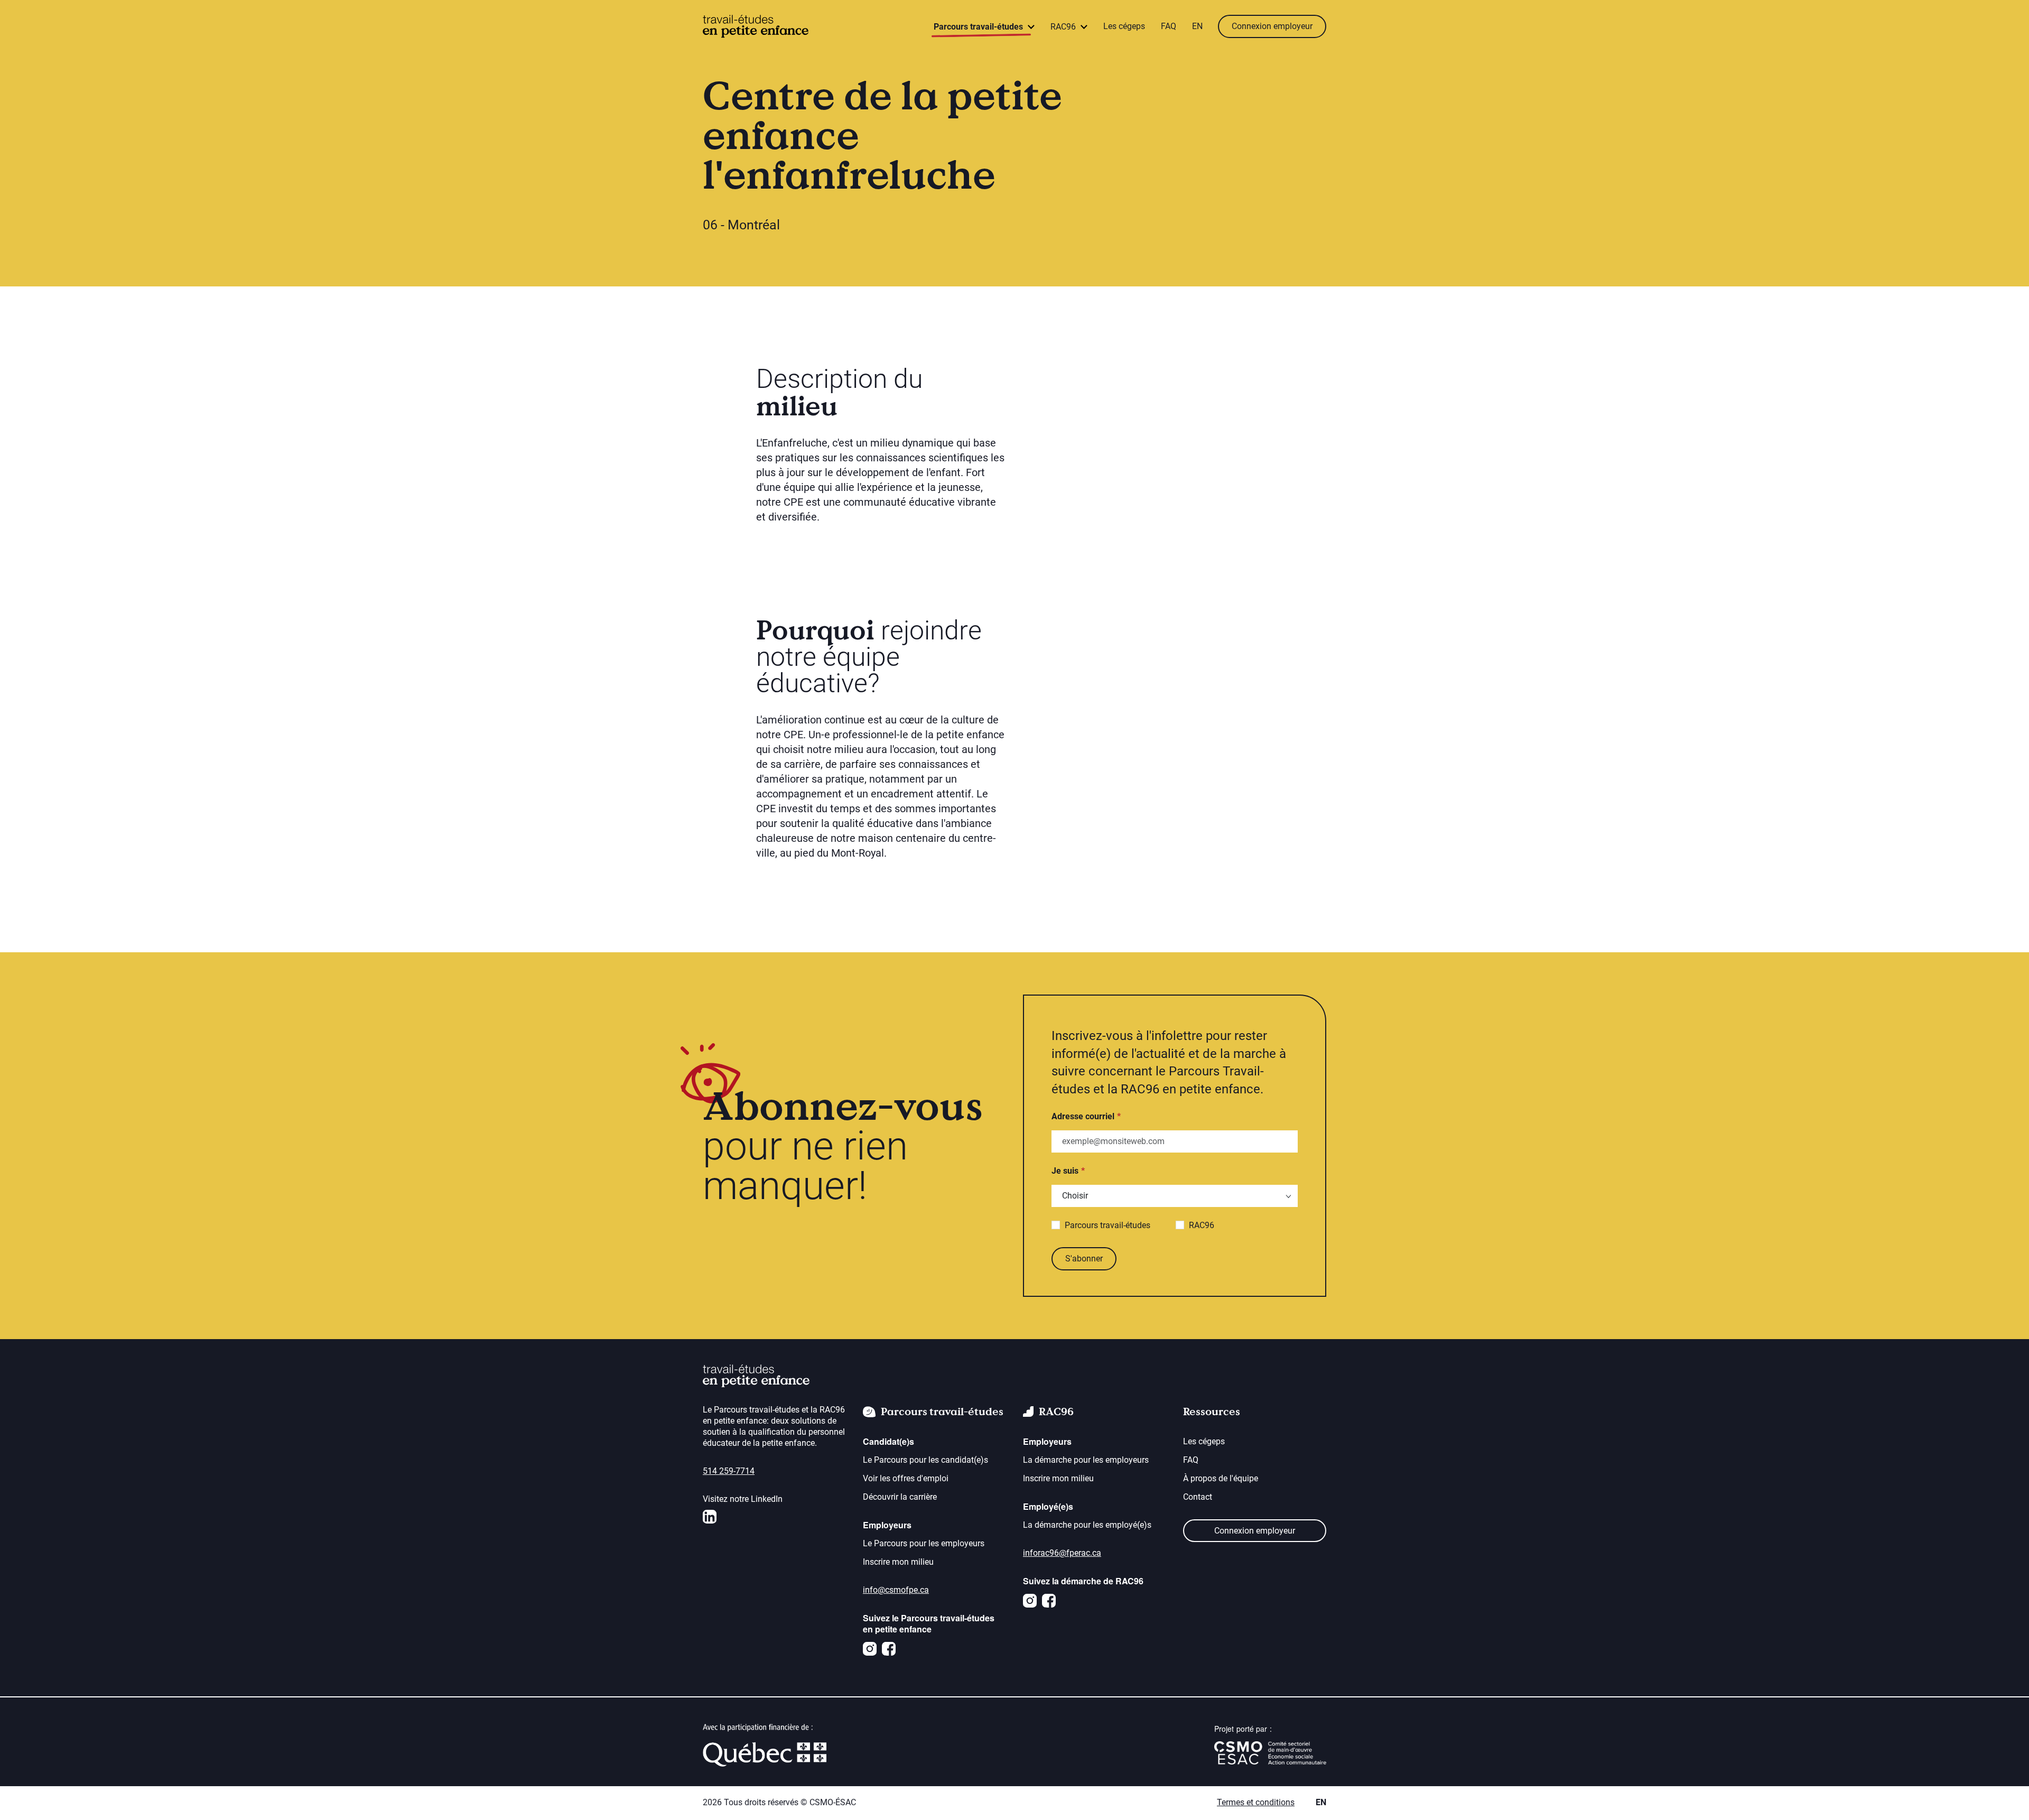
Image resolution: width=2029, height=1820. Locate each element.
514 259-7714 (729, 1471)
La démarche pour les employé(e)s (1087, 1525)
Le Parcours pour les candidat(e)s (925, 1460)
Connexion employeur (1272, 26)
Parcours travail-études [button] (979, 27)
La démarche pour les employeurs (1086, 1460)
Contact (1198, 1497)
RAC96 (1202, 1225)
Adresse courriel (1083, 1116)
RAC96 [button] (1064, 27)
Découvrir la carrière (900, 1497)
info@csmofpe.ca (896, 1590)
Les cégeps (1124, 26)
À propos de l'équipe (1221, 1478)
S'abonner (1084, 1259)
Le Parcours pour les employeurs (924, 1543)
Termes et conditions (1256, 1802)
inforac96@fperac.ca (1062, 1553)
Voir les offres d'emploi (906, 1478)
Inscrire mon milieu (898, 1562)
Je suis (1065, 1171)
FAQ (1169, 26)
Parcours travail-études (1107, 1225)
